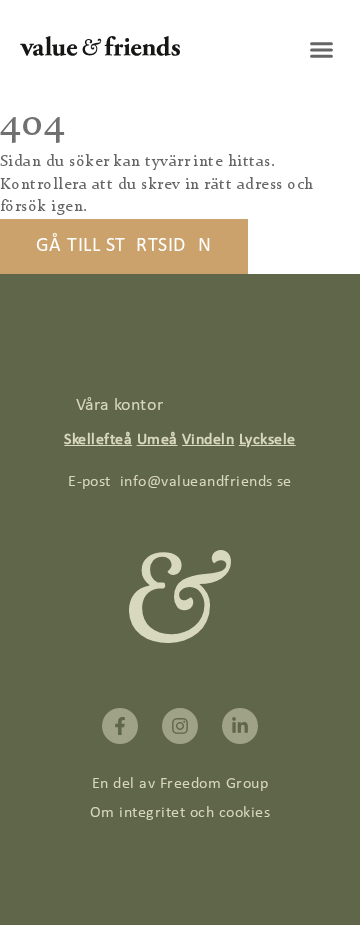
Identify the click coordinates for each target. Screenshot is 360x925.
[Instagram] (180, 726)
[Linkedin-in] (240, 726)
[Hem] (100, 52)
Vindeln (208, 440)
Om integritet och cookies (180, 813)
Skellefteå (98, 440)
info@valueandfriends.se (206, 482)
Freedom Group (214, 784)
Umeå (157, 440)
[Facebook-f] (120, 726)
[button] (322, 50)
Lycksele (267, 440)
